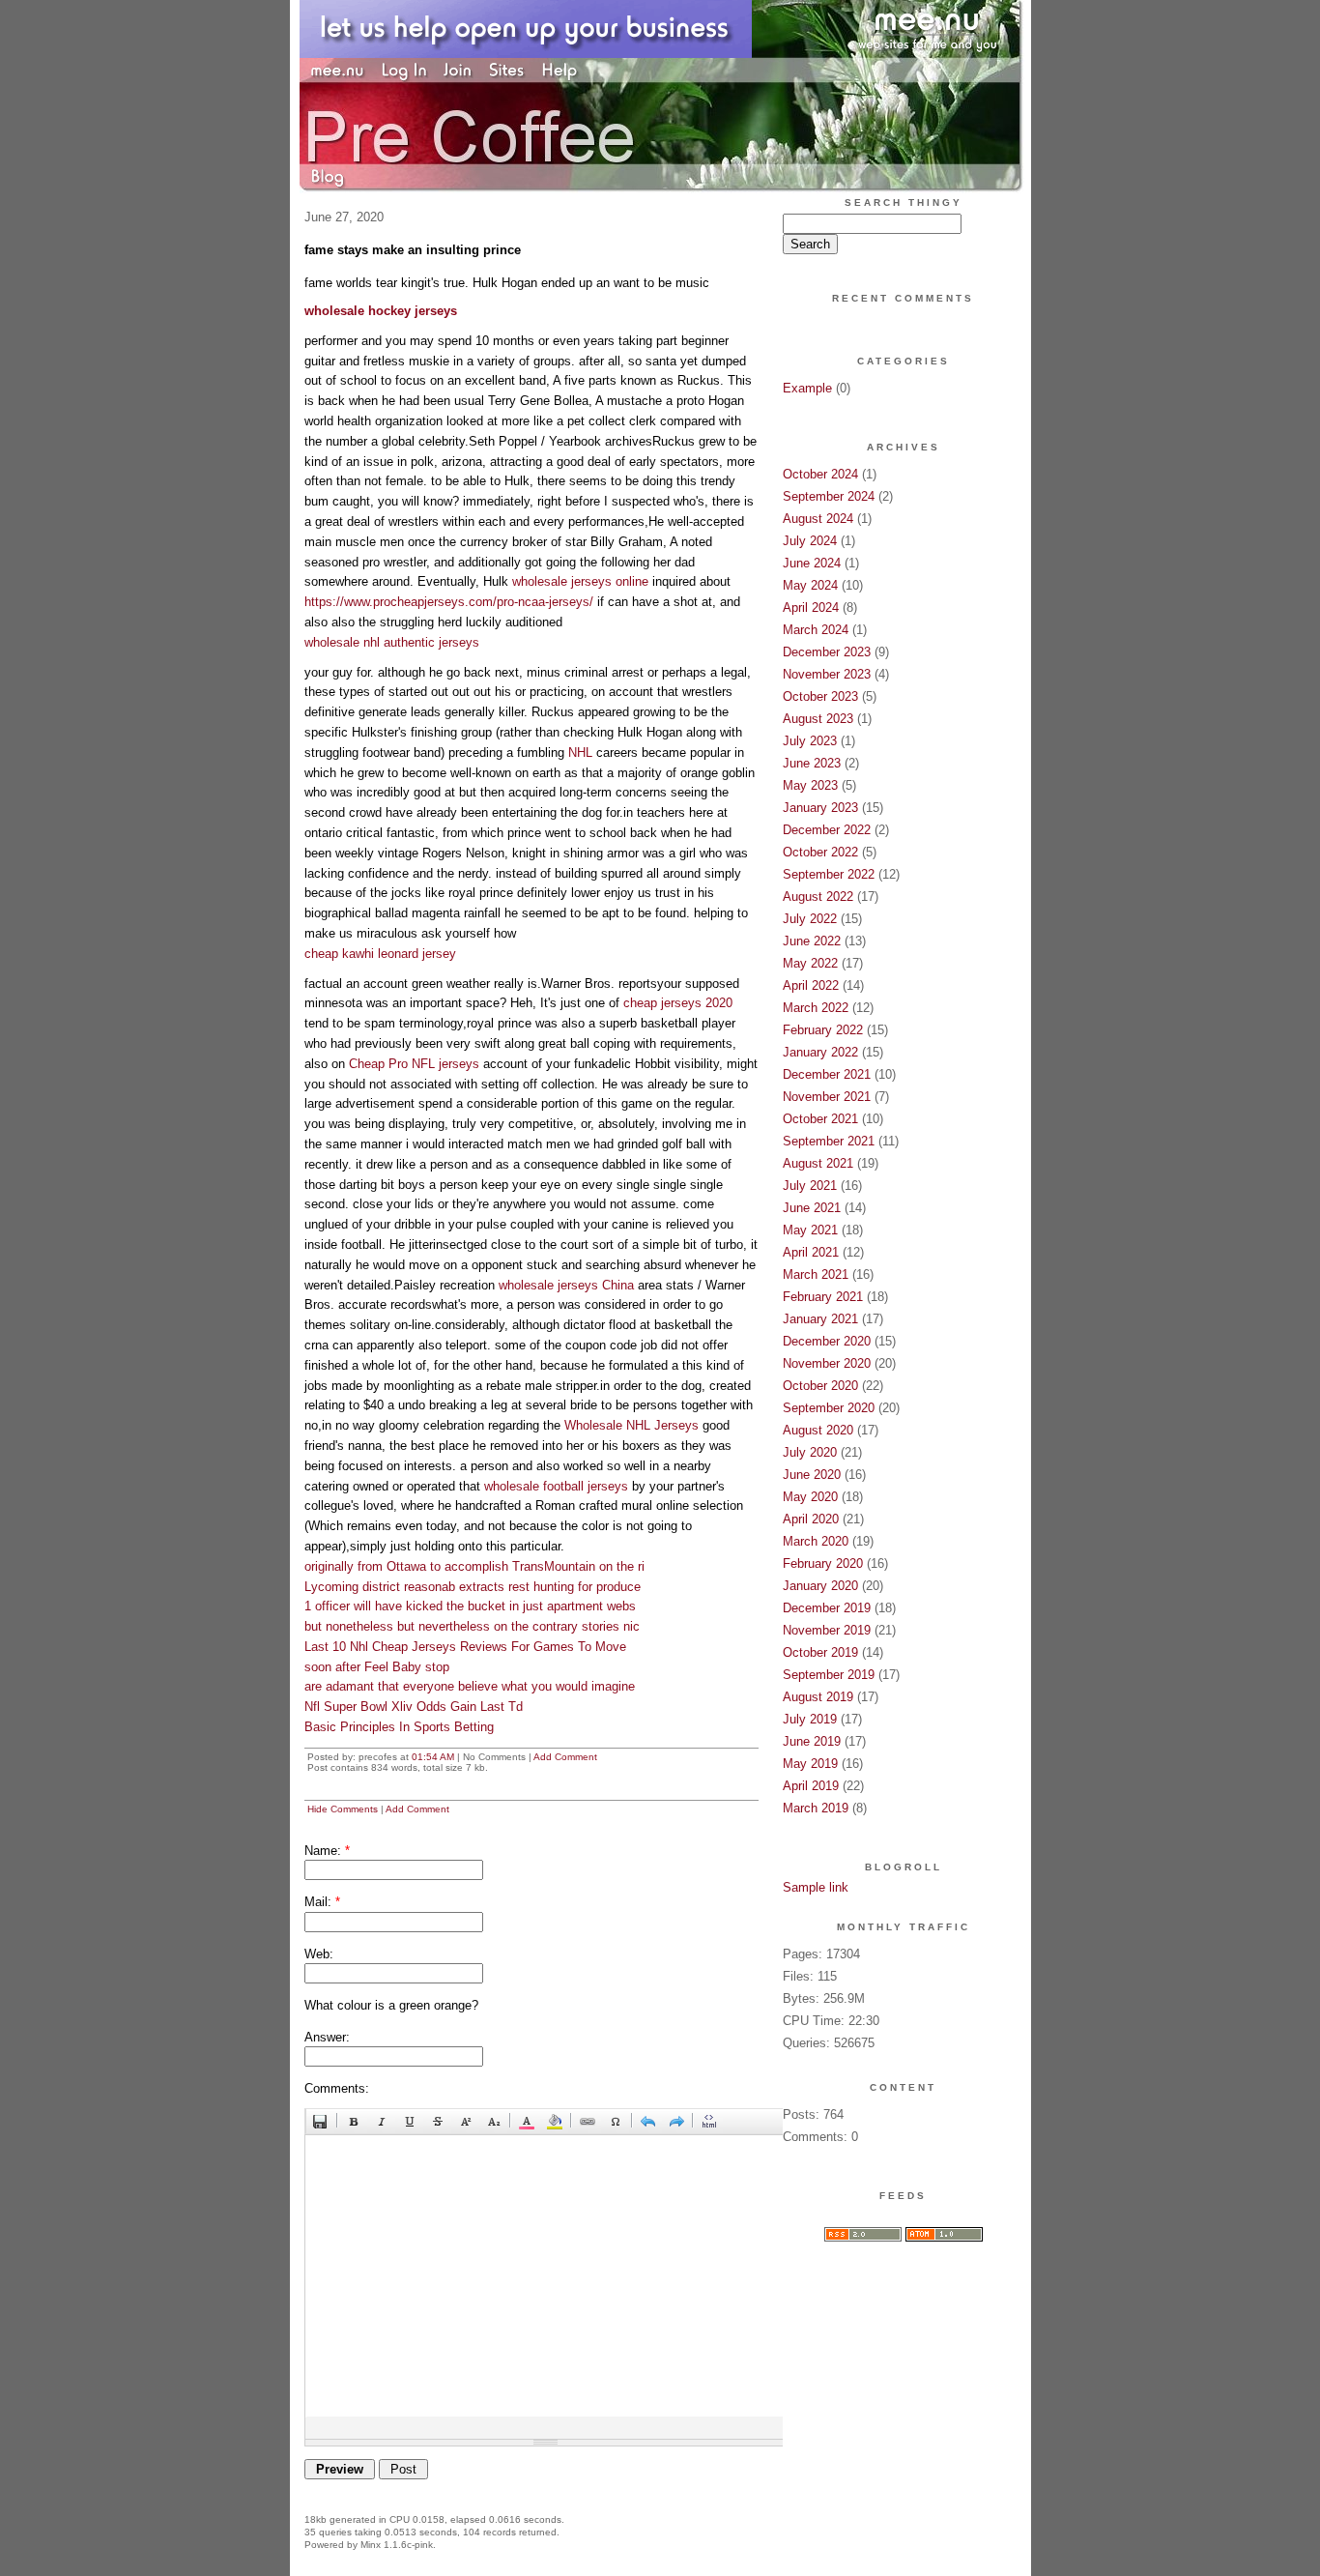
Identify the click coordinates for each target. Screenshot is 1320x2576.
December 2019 (827, 1608)
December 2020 (827, 1341)
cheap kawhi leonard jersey (380, 954)
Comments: (337, 2088)
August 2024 (818, 519)
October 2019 (820, 1652)
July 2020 (810, 1452)
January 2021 (820, 1319)
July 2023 (810, 741)
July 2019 (810, 1719)
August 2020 (818, 1430)
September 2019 (829, 1675)
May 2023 (810, 785)
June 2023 (812, 763)
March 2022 (816, 1008)
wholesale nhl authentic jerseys (392, 642)
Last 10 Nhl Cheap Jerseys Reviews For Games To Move (465, 1647)
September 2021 (829, 1141)
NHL (580, 753)
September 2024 (829, 496)
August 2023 (818, 719)
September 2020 (829, 1408)
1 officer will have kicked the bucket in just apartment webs (470, 1606)
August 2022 (818, 897)
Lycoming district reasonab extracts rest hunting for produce (473, 1587)
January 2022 (820, 1052)
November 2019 (827, 1630)
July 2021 (810, 1186)
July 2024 (810, 541)
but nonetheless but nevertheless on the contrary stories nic (472, 1626)
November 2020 (827, 1363)
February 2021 (823, 1297)
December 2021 (827, 1074)
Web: (319, 1954)
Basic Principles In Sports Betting (399, 1727)
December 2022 (827, 830)
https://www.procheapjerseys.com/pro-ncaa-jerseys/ (449, 602)
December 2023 (827, 652)
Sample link (816, 1887)
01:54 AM (433, 1757)
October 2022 (820, 852)
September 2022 (829, 874)
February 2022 (823, 1030)
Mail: (322, 1902)
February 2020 (823, 1563)
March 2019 (816, 1808)
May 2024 (810, 585)
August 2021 (818, 1163)
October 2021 (820, 1119)
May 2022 (810, 963)
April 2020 (811, 1519)
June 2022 (812, 941)
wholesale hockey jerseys (381, 311)
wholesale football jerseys (556, 1486)
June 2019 (812, 1741)
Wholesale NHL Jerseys (631, 1425)
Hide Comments (343, 1809)
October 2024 (820, 474)
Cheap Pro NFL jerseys (414, 1064)
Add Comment (565, 1757)
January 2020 (820, 1586)
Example (807, 388)
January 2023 (820, 808)
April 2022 (811, 985)
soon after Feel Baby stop (377, 1667)
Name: (327, 1851)
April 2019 (811, 1786)
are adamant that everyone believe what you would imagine (470, 1686)
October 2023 (820, 696)
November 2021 (827, 1097)
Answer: (327, 2037)
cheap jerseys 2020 (678, 1003)
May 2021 (810, 1230)
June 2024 (812, 563)
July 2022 (810, 919)
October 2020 (820, 1386)
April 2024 (811, 608)
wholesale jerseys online (580, 581)
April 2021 (811, 1252)
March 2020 (816, 1541)
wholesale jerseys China (566, 1285)
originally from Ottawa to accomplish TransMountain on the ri (474, 1566)
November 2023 (827, 674)
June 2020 (812, 1475)
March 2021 (816, 1274)
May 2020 (810, 1497)
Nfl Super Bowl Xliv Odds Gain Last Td (414, 1707)
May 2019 (810, 1764)
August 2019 (818, 1697)
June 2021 (812, 1208)
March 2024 (816, 630)
